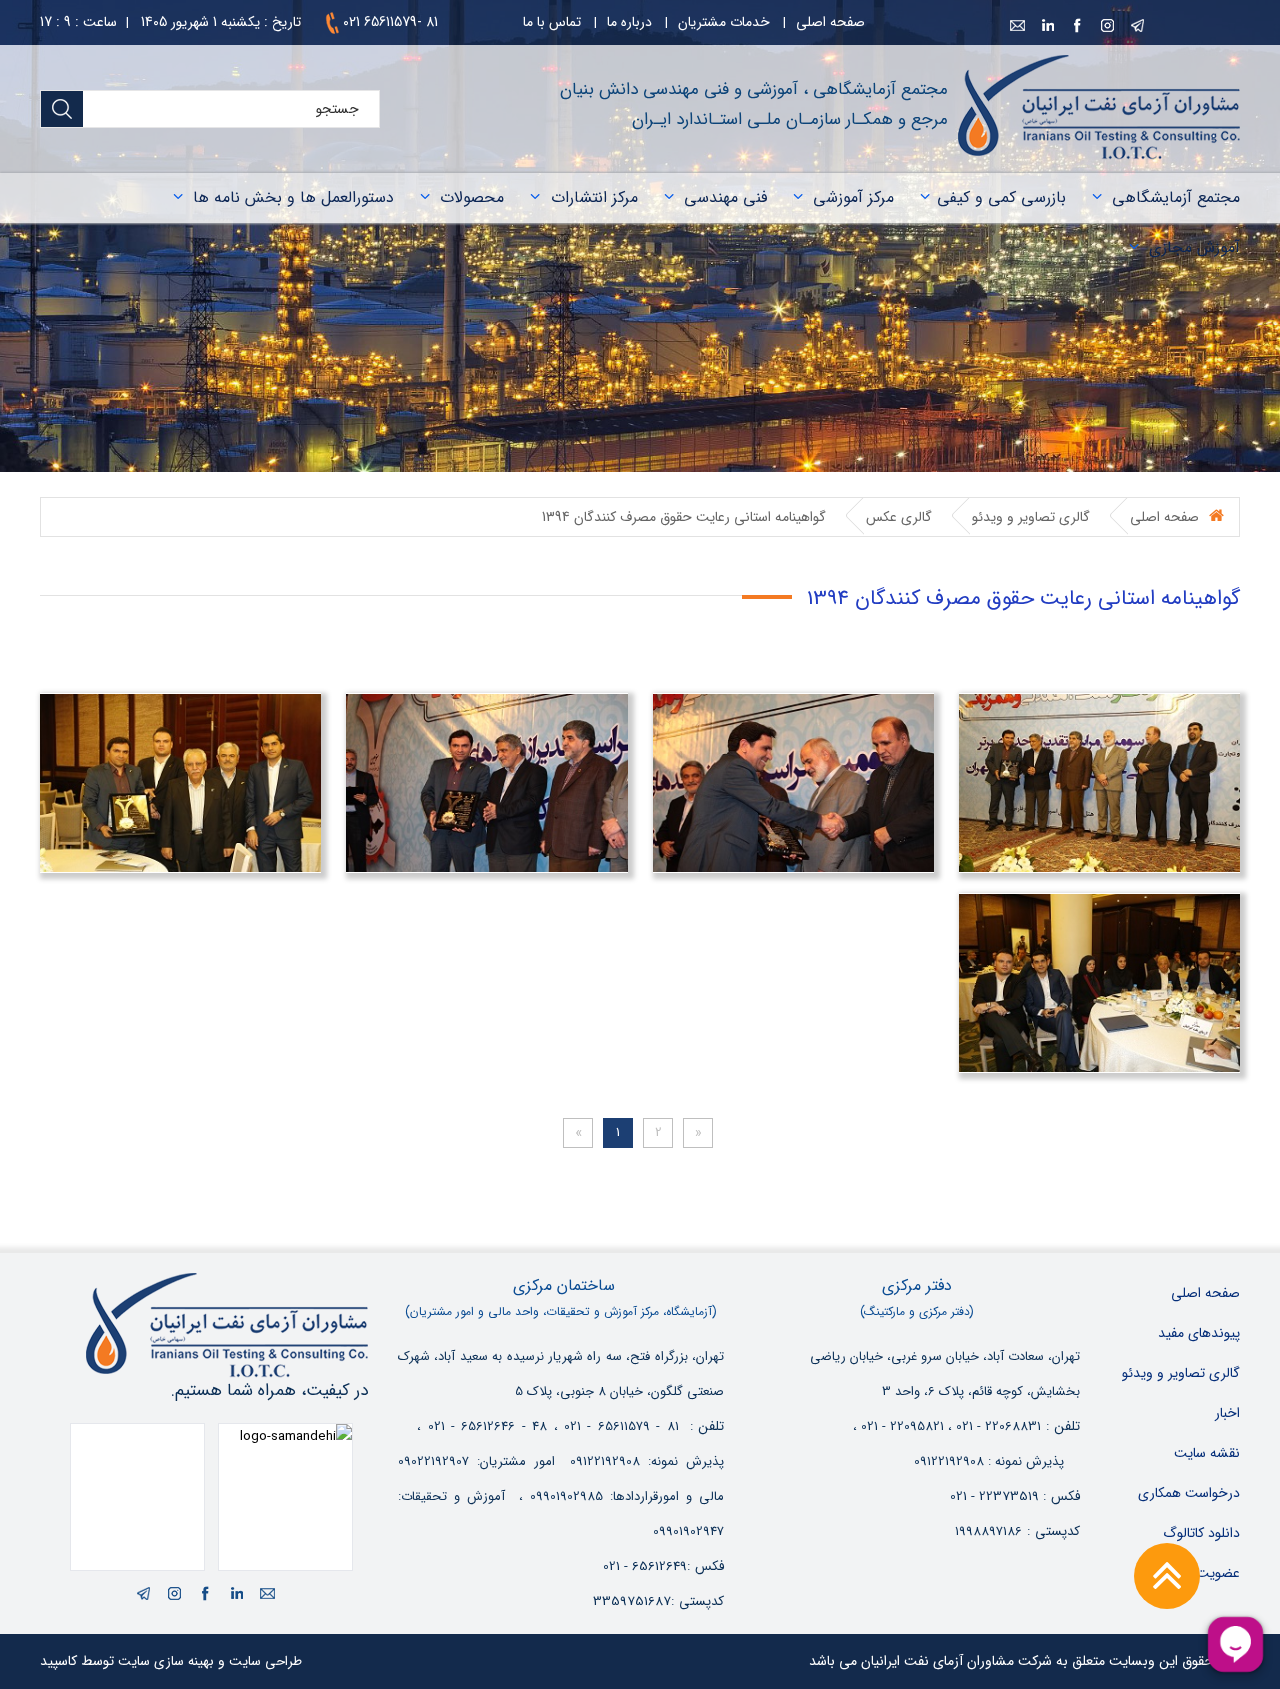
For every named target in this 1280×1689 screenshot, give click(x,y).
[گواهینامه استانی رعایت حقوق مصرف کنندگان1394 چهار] (1099, 983)
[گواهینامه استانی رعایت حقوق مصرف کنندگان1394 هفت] (793, 783)
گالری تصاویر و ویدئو (1031, 517)
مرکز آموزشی (853, 197)
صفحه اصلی (830, 22)
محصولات (472, 197)
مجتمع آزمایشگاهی (1176, 197)
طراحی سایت (265, 1661)
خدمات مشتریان (724, 22)
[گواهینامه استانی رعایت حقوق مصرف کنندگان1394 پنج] (180, 783)
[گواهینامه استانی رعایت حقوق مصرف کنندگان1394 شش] (486, 783)
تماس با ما (552, 22)
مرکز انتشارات (594, 197)
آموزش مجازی (1194, 247)
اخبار (1227, 1413)
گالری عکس (899, 517)
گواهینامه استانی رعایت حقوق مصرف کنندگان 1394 (684, 517)
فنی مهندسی (725, 197)
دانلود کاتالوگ (1201, 1533)
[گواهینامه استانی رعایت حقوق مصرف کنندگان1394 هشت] (1099, 783)
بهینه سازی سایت (166, 1661)
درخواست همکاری (1189, 1493)
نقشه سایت (1207, 1453)
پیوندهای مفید (1199, 1333)
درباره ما (629, 22)
